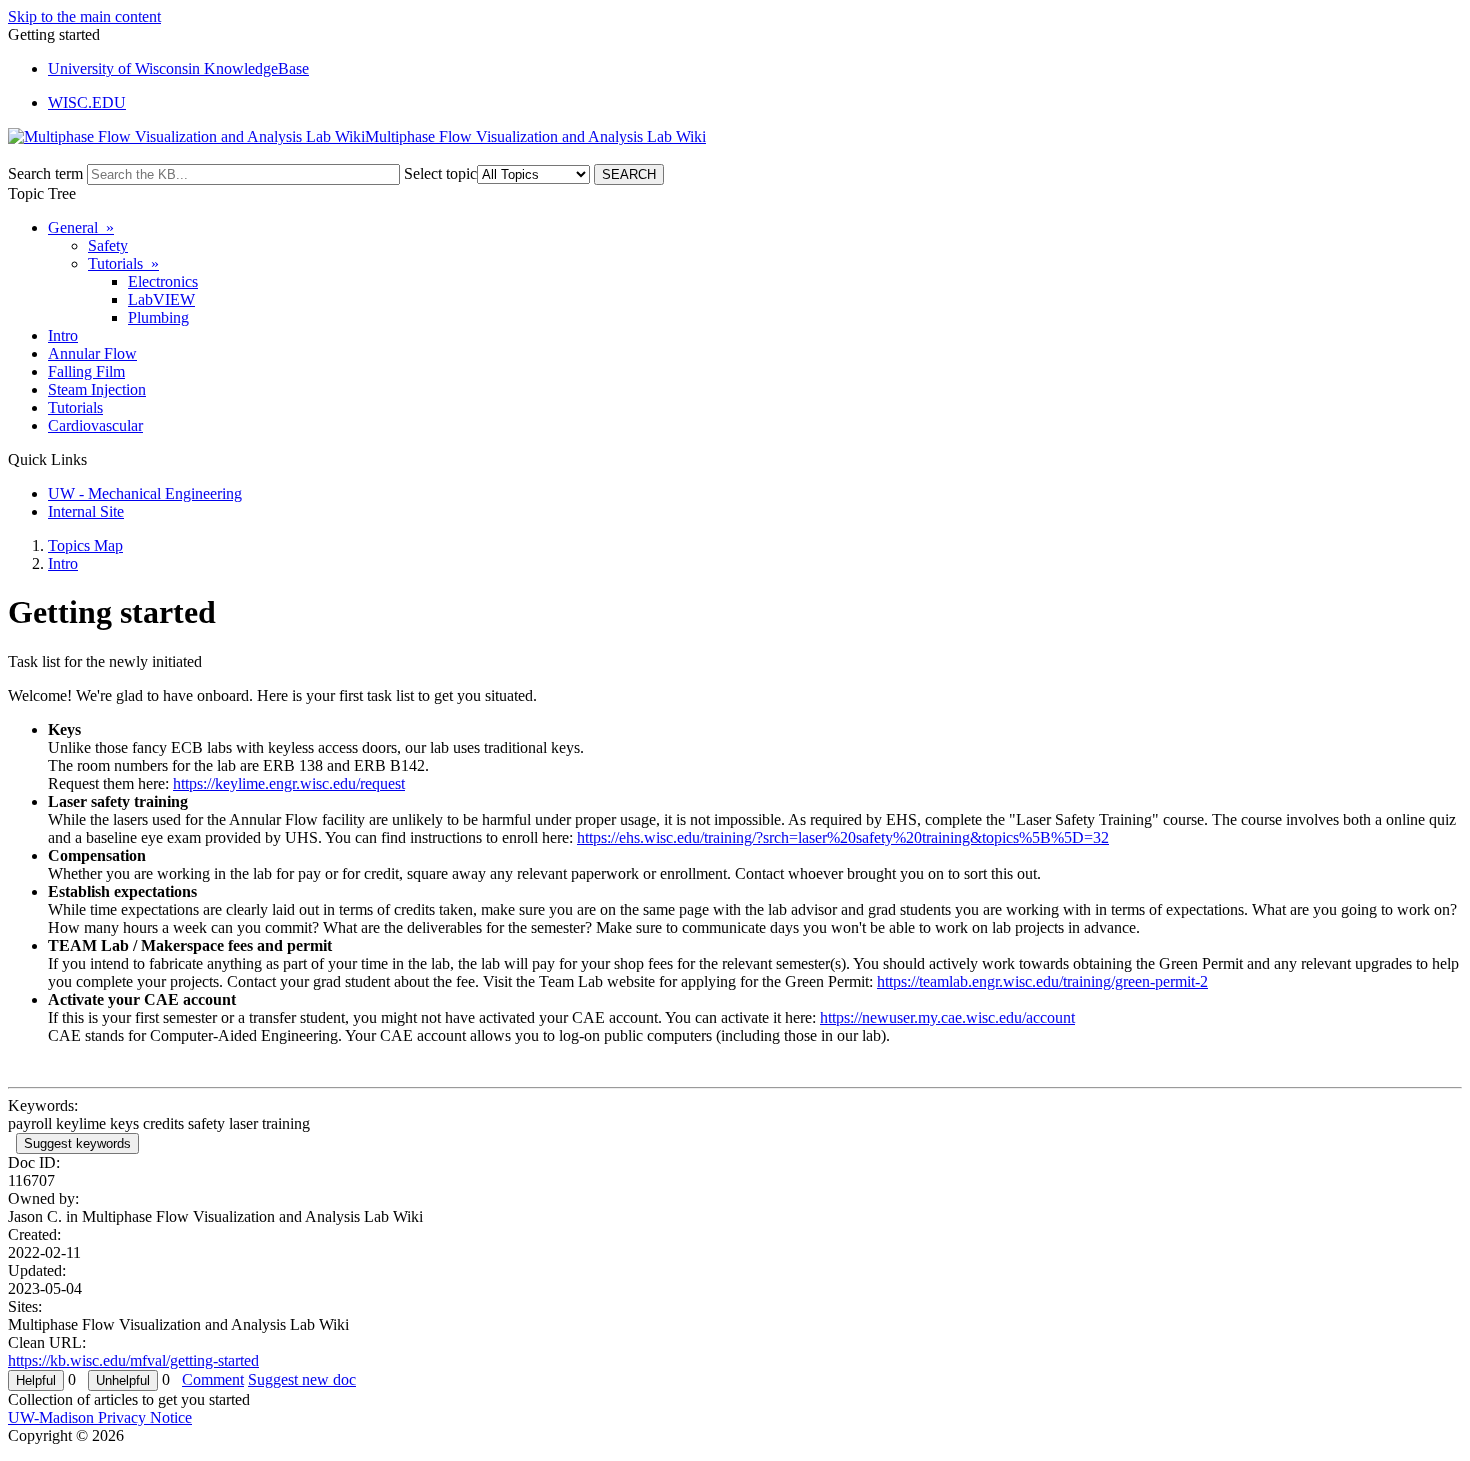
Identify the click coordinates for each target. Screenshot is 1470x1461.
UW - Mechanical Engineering (145, 493)
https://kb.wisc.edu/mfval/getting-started (133, 1360)
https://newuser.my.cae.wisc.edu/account (947, 1017)
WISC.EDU (87, 102)
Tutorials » (123, 263)
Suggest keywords (77, 1143)
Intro (63, 335)
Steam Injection (97, 389)
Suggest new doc (302, 1379)
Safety (108, 245)
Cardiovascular (95, 425)
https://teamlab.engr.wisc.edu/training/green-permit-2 (1042, 981)
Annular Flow (92, 353)
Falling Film (86, 371)
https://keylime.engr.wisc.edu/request (289, 783)
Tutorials (75, 407)
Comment (213, 1379)
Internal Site (86, 511)
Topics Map (85, 545)
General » (81, 227)
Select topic (440, 173)
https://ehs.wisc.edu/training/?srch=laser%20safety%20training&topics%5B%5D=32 (843, 837)
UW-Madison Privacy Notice (100, 1417)
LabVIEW (161, 299)
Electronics (163, 281)
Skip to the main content (84, 16)
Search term (45, 173)
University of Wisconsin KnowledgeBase (178, 68)
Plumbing (158, 317)
